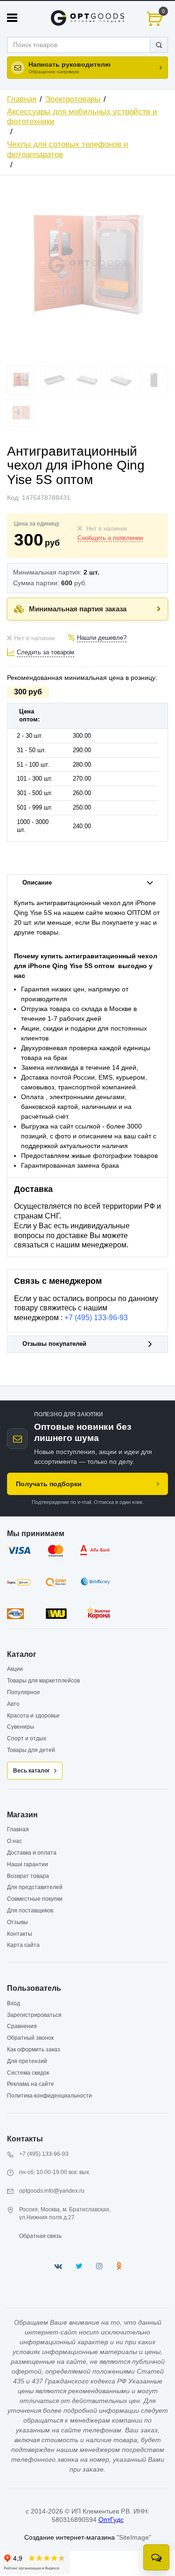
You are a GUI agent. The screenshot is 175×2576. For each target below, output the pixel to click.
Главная (22, 99)
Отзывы (17, 1922)
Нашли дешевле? (102, 638)
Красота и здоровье (33, 1716)
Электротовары (73, 99)
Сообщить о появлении (110, 538)
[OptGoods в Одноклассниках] (119, 2266)
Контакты (20, 1934)
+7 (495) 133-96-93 (96, 1318)
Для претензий (27, 2061)
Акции (15, 1669)
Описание (37, 883)
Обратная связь (40, 2236)
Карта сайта (23, 1945)
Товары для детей (31, 1750)
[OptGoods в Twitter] (79, 2266)
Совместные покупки (35, 1899)
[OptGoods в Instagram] (99, 2266)
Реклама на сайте (31, 2084)
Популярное (24, 1692)
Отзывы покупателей (54, 1344)
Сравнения (22, 2026)
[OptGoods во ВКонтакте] (58, 2266)
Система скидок (28, 2073)
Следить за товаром (45, 652)
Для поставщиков (30, 1911)
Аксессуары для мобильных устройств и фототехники (82, 117)
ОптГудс (111, 2520)
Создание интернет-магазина (70, 2537)
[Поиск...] (159, 45)
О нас (14, 1841)
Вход (14, 2003)
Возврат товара (28, 1876)
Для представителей (35, 1887)
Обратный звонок (30, 2038)
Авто (13, 1704)
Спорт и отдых (27, 1738)
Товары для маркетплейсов (43, 1681)
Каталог (22, 1654)
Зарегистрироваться (34, 2015)
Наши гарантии (28, 1864)
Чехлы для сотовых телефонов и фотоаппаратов (68, 149)
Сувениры (21, 1727)
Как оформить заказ (34, 2050)
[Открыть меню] (12, 18)
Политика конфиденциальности (49, 2096)
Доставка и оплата (32, 1853)
